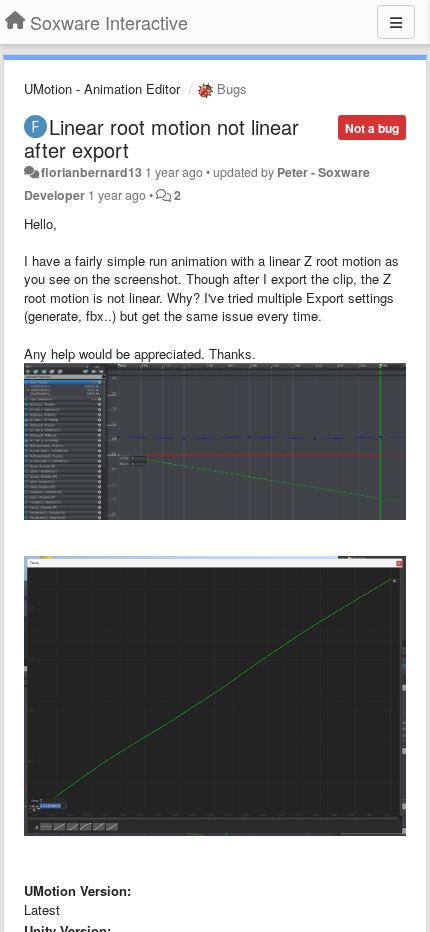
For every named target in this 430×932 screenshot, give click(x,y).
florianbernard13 (91, 172)
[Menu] (396, 22)
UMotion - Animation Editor (102, 88)
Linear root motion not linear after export (161, 138)
